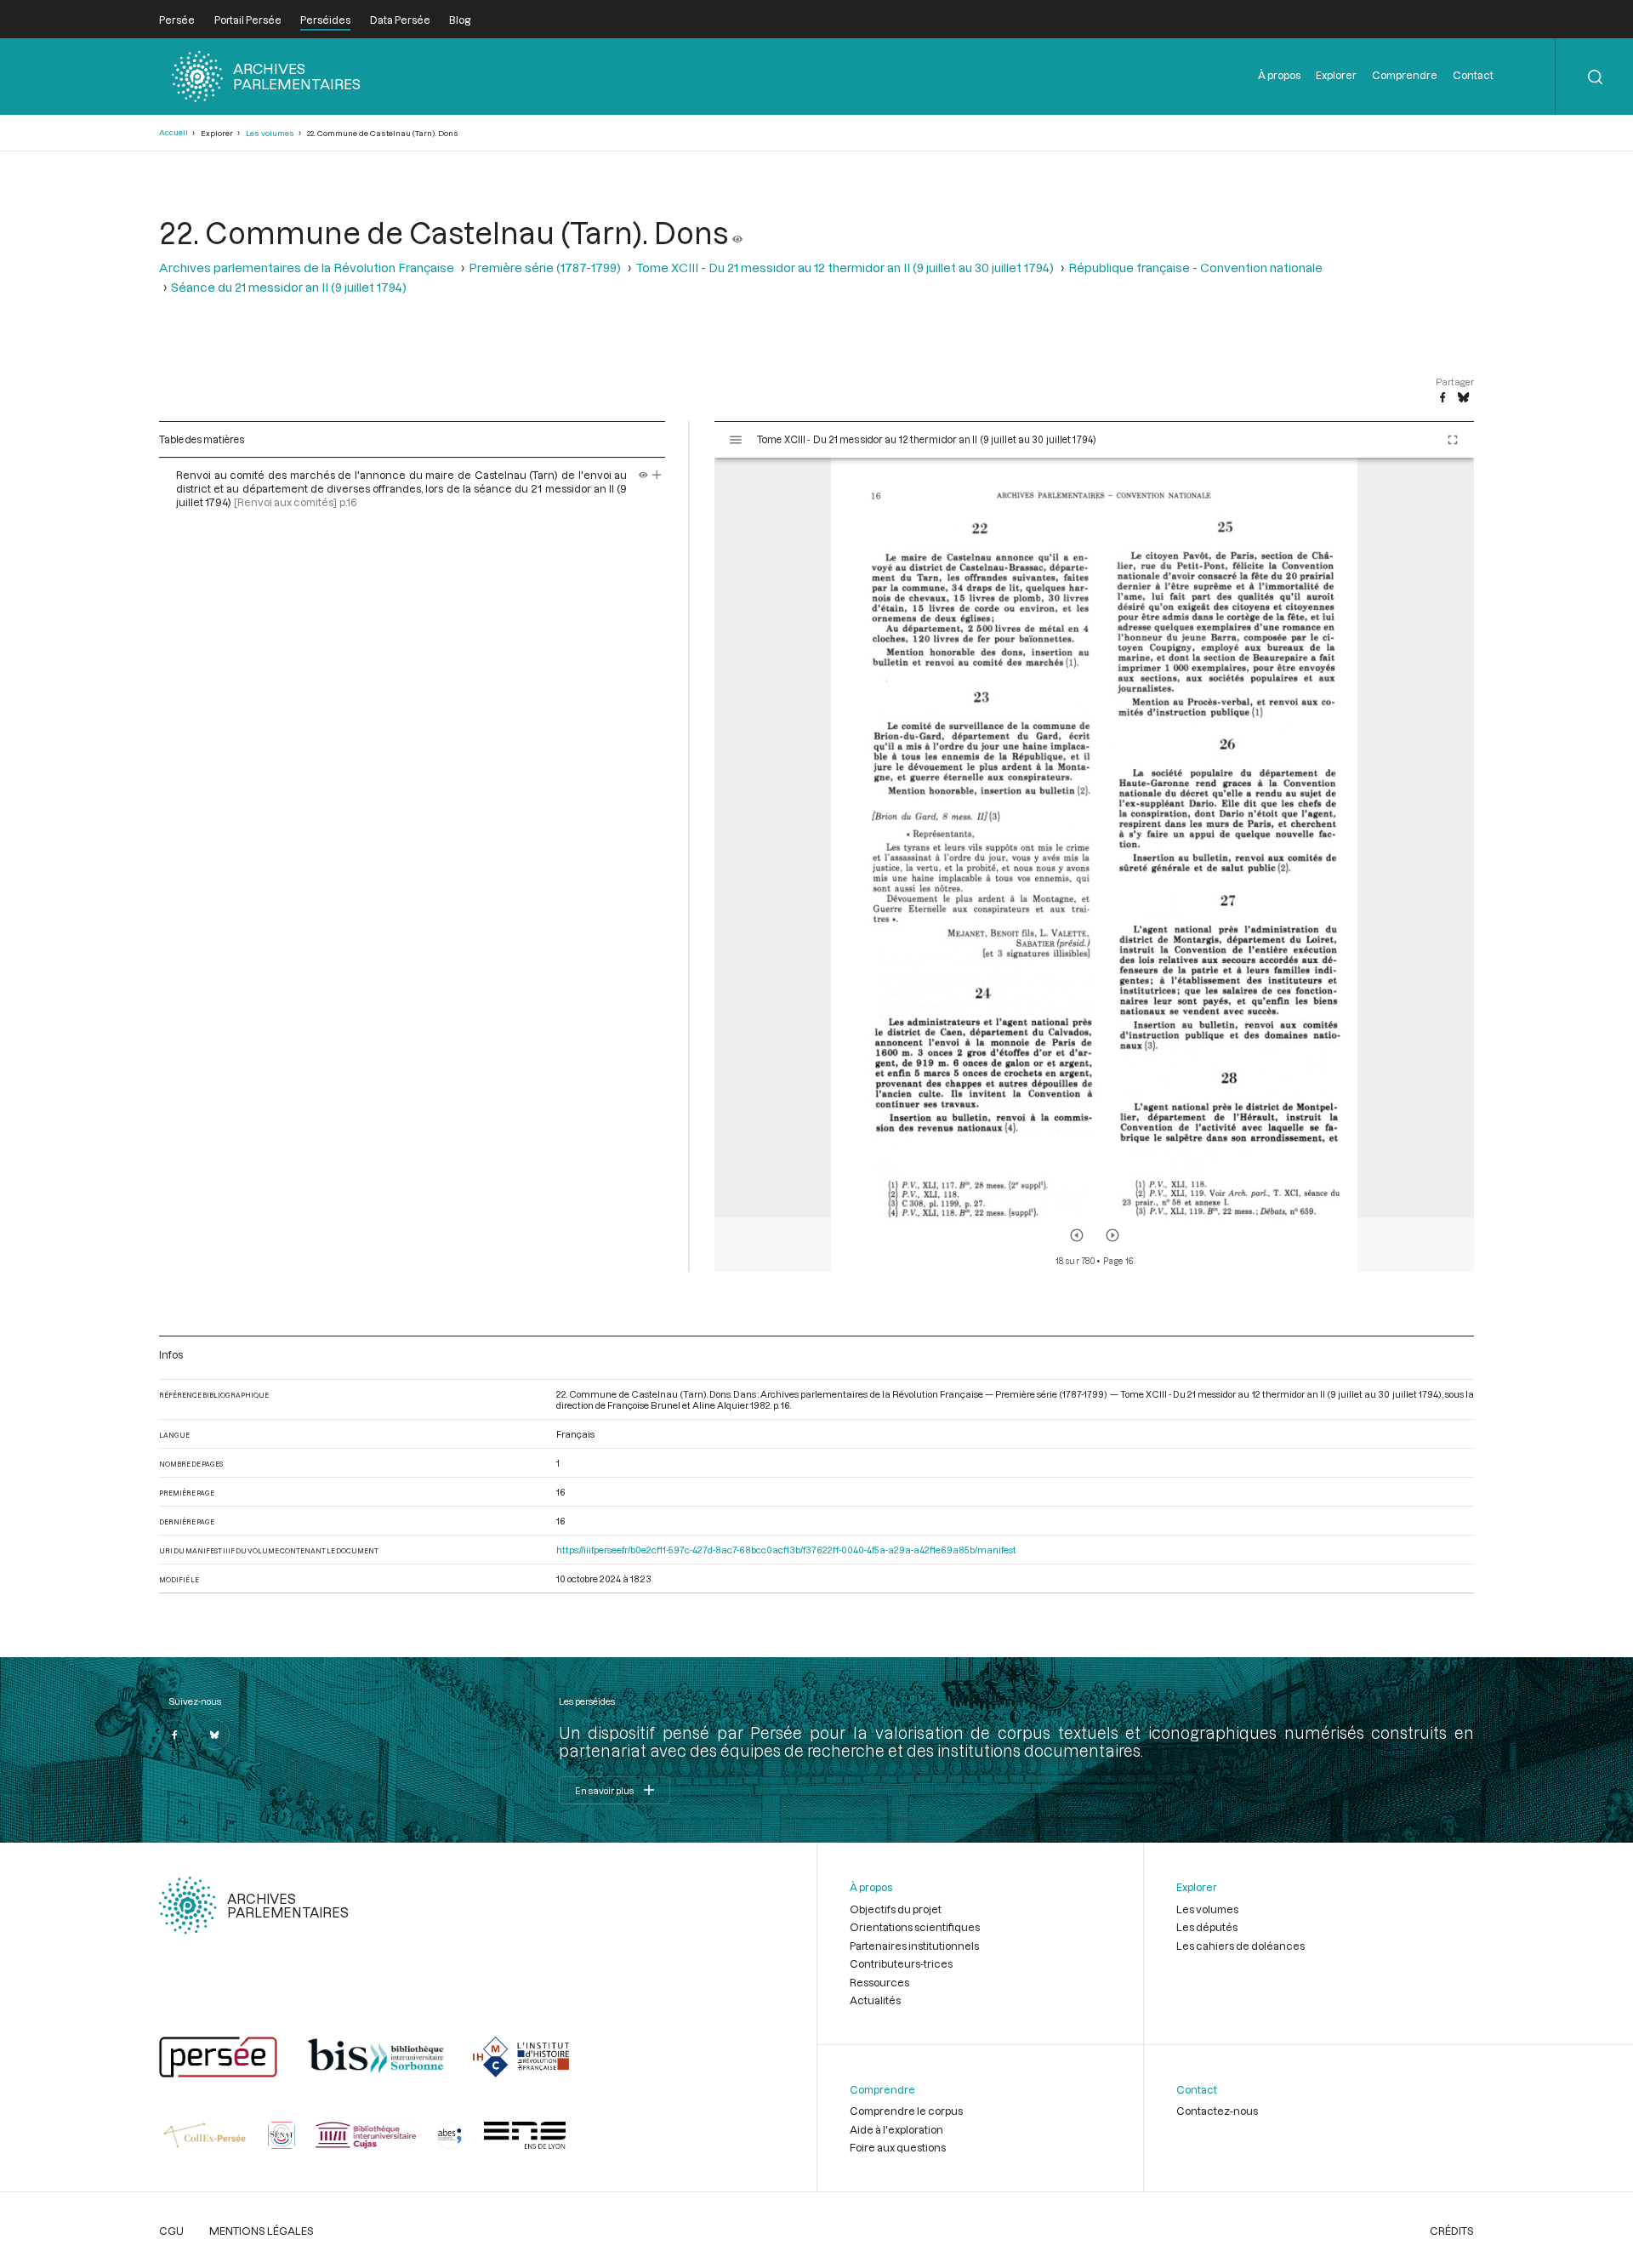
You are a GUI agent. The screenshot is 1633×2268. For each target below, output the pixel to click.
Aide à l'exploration (896, 2129)
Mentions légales (262, 2231)
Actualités (875, 2000)
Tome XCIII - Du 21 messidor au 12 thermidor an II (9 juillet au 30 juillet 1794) (845, 268)
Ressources (879, 1982)
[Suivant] (1112, 1235)
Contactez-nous (1217, 2111)
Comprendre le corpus (906, 2111)
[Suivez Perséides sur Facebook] (174, 1735)
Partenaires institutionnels (914, 1946)
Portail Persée (248, 20)
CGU (171, 2231)
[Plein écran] (1453, 440)
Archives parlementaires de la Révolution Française (307, 268)
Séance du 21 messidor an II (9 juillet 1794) (289, 287)
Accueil (174, 132)
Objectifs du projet (896, 1909)
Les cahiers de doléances (1240, 1946)
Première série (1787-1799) (545, 268)
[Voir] (737, 232)
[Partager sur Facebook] (1442, 398)
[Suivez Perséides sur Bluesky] (214, 1735)
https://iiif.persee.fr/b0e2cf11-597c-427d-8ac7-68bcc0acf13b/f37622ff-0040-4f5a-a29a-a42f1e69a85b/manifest (786, 1550)
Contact (1473, 75)
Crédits (1452, 2231)
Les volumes (270, 133)
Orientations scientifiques (915, 1927)
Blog (460, 20)
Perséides (325, 20)
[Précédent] (1077, 1235)
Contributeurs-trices (901, 1963)
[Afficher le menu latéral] (736, 440)
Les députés (1207, 1927)
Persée (177, 20)
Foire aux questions (898, 2147)
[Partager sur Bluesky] (1463, 398)
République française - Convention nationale (1195, 268)
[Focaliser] (657, 475)
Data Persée (400, 20)
